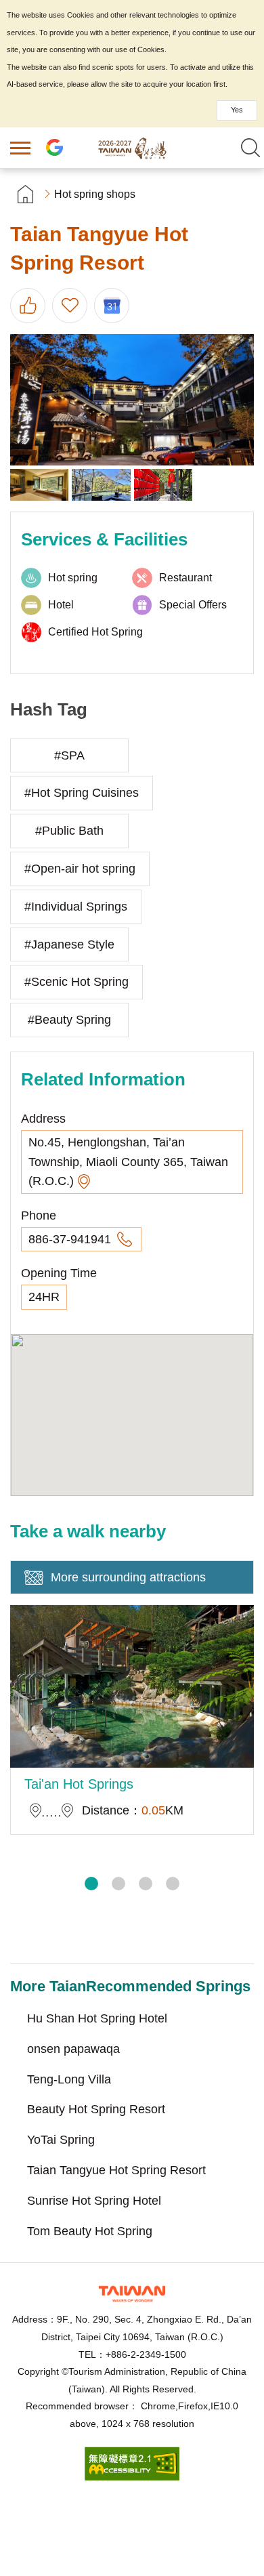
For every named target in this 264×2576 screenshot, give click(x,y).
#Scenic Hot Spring (76, 982)
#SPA (69, 755)
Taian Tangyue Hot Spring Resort (116, 2170)
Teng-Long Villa (69, 2079)
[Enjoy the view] (39, 485)
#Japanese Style (69, 944)
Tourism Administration (132, 2294)
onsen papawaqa (73, 2049)
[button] (91, 1884)
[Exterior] (132, 400)
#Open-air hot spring (80, 869)
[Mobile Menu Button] (20, 148)
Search (250, 148)
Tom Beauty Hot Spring (90, 2231)
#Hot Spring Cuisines (82, 793)
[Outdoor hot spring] (101, 485)
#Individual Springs (76, 907)
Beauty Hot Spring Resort (96, 2109)
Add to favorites (70, 306)
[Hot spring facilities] (163, 485)
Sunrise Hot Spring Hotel (94, 2201)
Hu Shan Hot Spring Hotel (97, 2018)
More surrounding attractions (128, 1577)
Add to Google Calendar (112, 306)
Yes (237, 110)
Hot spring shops (95, 194)
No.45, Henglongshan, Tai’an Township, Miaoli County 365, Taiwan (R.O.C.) (128, 1162)
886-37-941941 (71, 1239)
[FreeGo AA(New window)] (132, 2477)
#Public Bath (69, 831)
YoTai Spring (61, 2140)
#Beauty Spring (69, 1020)
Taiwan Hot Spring (132, 148)
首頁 (25, 194)
